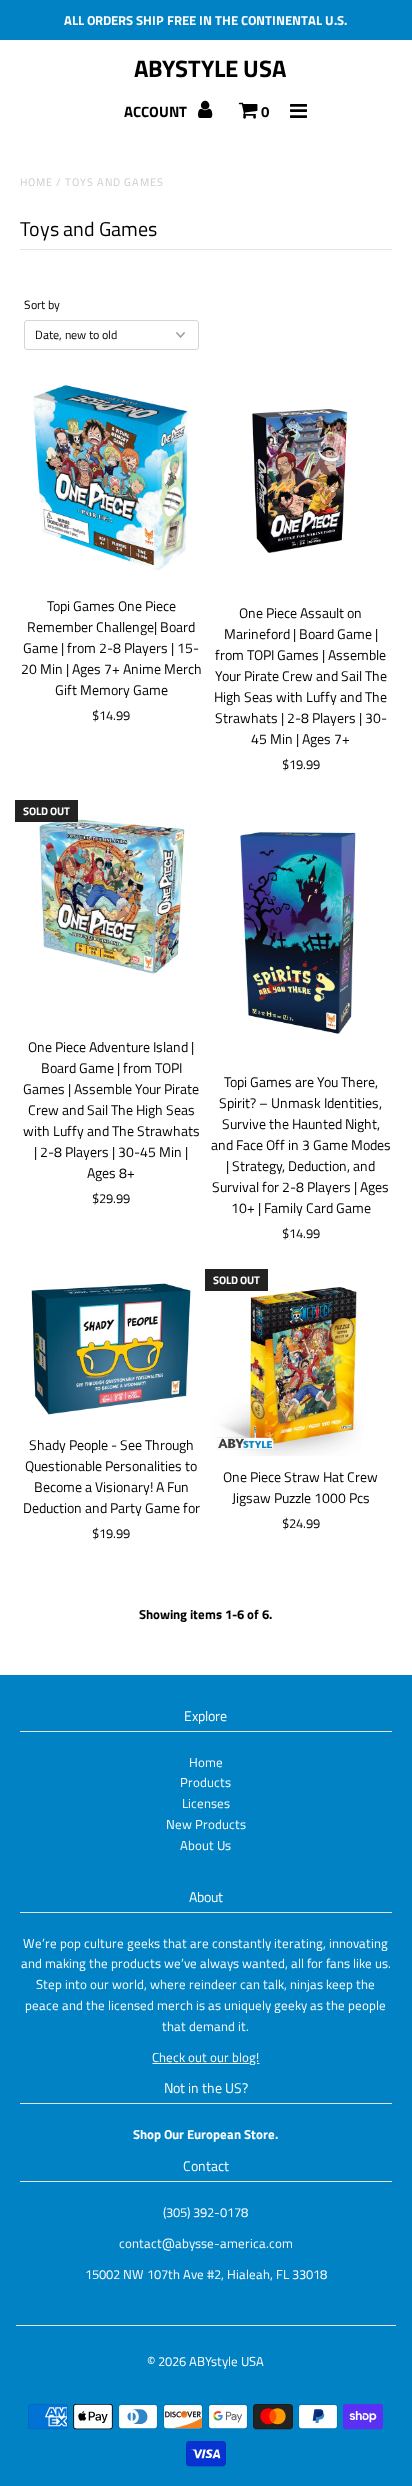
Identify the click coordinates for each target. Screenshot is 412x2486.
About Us (205, 1845)
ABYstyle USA (210, 68)
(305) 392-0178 (205, 2212)
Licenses (206, 1803)
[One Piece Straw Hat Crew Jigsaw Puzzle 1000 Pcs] (301, 1365)
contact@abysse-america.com (206, 2243)
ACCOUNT (157, 111)
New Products (206, 1824)
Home (36, 182)
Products (205, 1782)
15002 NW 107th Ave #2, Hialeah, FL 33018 (206, 2274)
